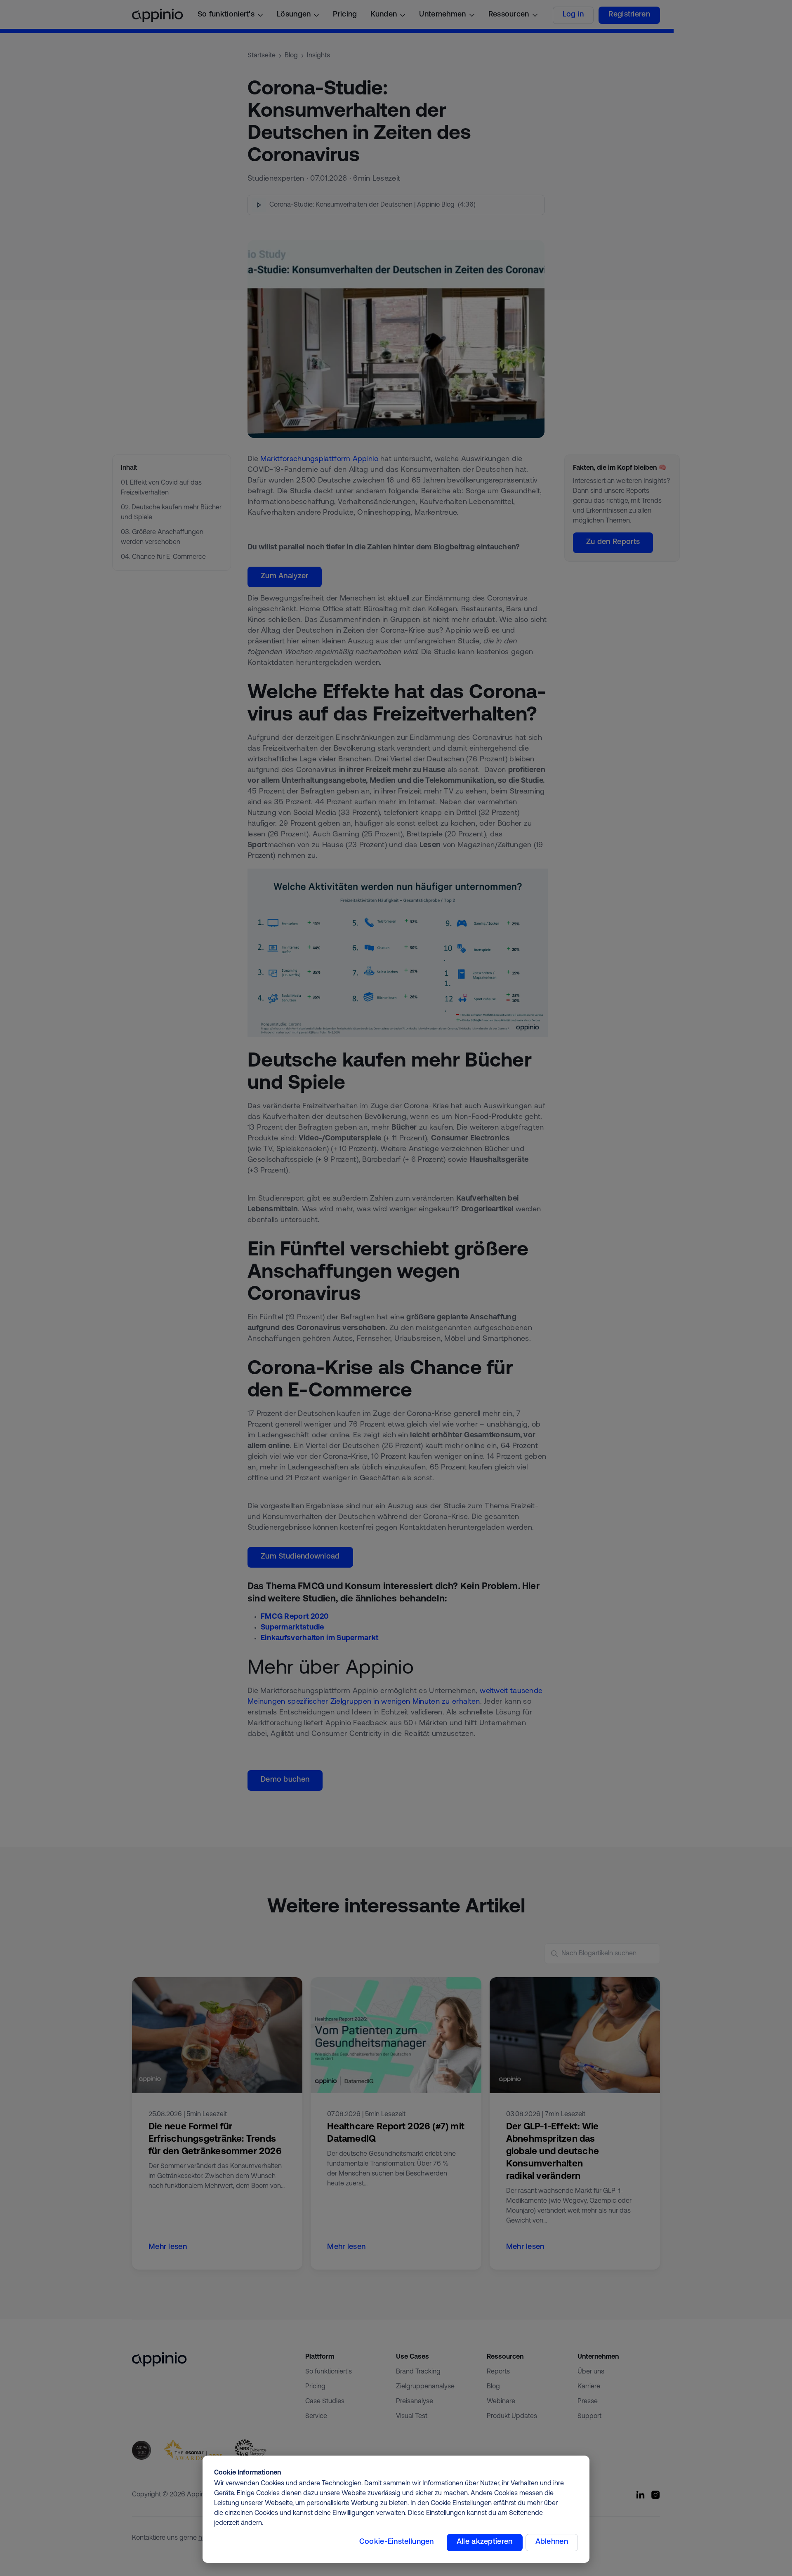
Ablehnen (552, 2542)
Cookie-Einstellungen (397, 2542)
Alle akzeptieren (485, 2542)
